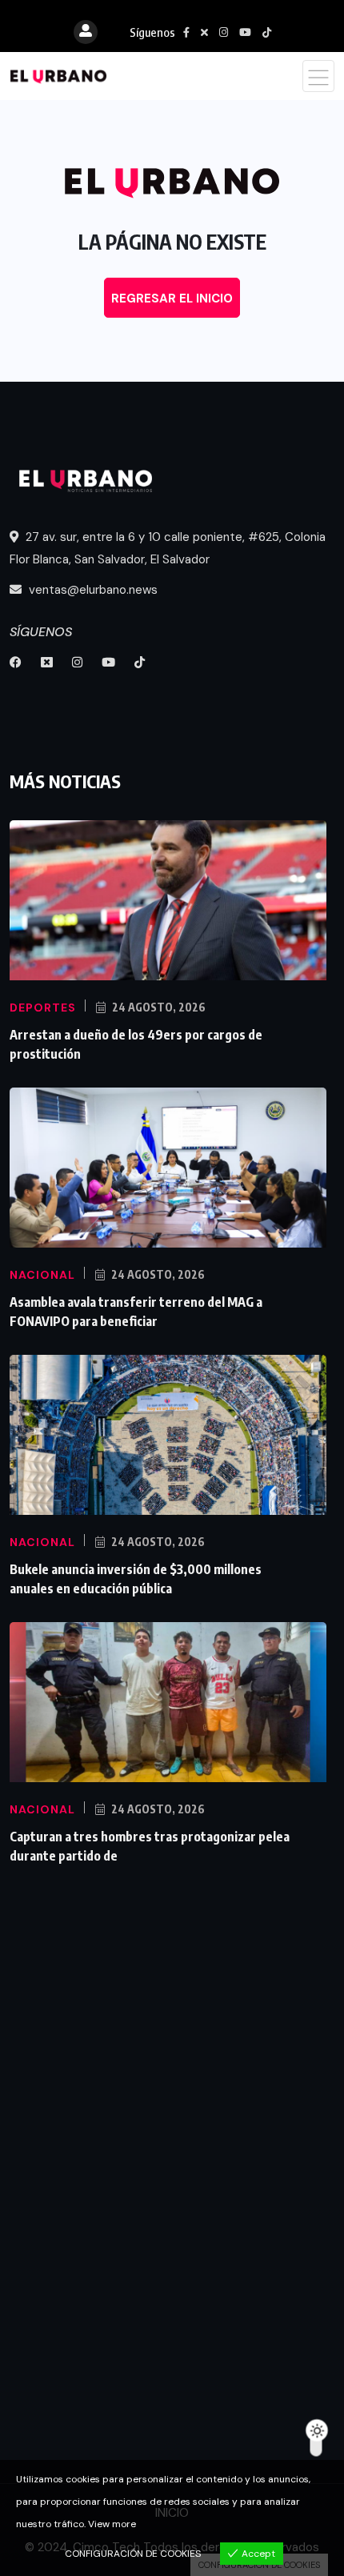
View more (112, 2524)
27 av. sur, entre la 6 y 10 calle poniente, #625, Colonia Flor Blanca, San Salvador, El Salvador (168, 548)
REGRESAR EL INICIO (172, 298)
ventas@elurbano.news (92, 590)
